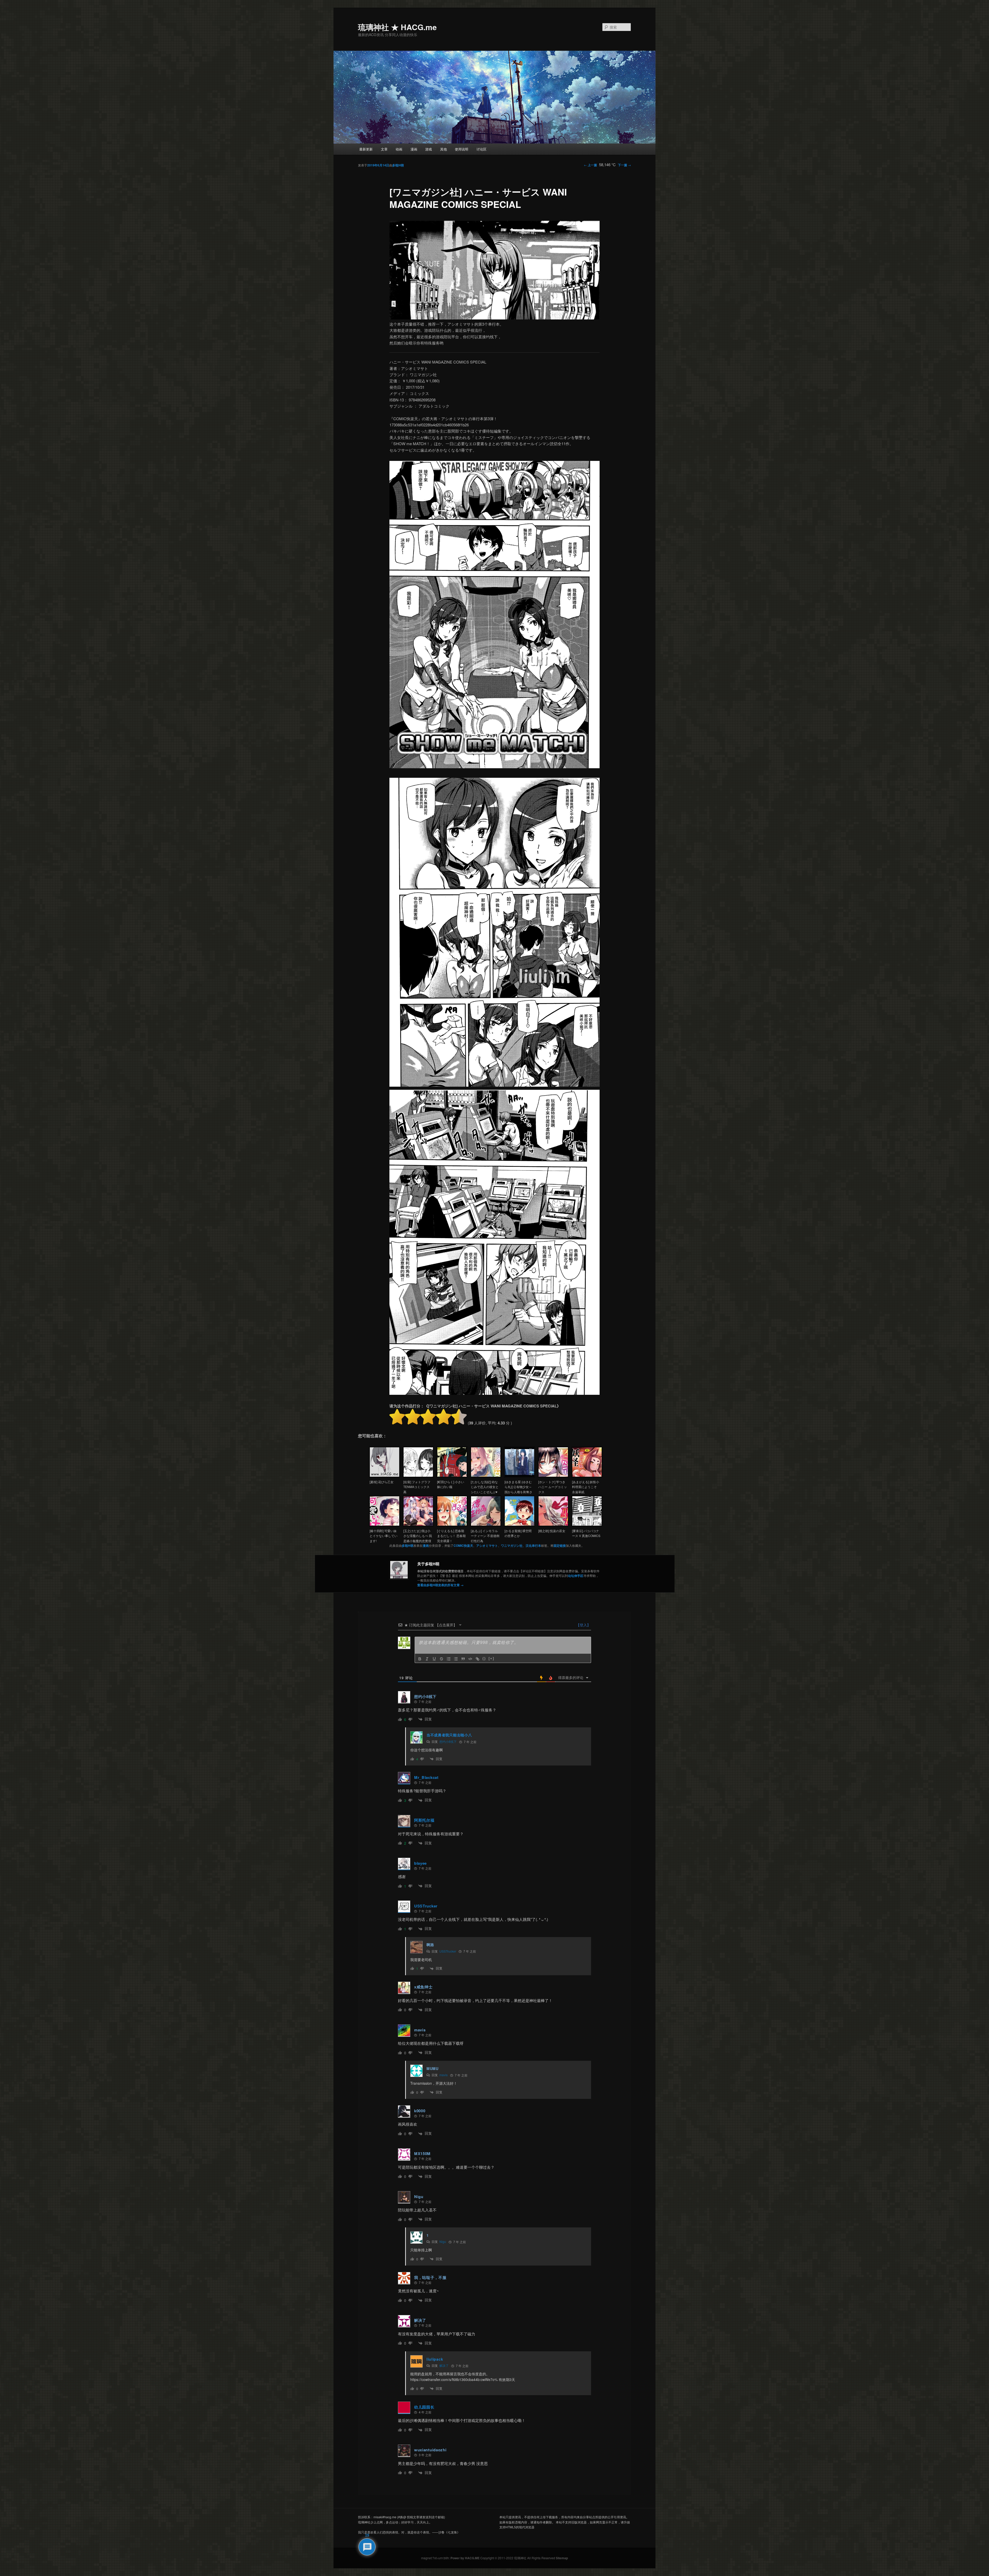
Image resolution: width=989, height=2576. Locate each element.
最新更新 (366, 149)
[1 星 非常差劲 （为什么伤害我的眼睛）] (397, 1417)
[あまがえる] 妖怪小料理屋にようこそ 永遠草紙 (586, 1487)
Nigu (443, 2241)
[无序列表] (456, 1659)
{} (484, 1658)
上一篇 (590, 165)
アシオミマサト (487, 1545)
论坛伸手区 (576, 1576)
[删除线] (441, 1659)
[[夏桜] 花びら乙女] (385, 1476)
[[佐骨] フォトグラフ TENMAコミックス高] (418, 1476)
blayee (420, 1863)
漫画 (414, 149)
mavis (444, 2075)
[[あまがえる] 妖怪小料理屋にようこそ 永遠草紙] (587, 1476)
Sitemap (562, 2558)
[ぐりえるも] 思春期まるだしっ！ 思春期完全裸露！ (451, 1536)
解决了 (444, 2365)
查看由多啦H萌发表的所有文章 (440, 1585)
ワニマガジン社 (512, 1545)
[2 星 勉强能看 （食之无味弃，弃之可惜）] (413, 1417)
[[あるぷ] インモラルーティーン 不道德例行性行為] (486, 1525)
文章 (384, 149)
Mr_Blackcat (426, 1777)
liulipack (435, 2359)
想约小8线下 (448, 1741)
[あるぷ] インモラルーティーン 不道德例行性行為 (485, 1536)
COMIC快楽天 (463, 1545)
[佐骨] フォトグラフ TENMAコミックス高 (417, 1487)
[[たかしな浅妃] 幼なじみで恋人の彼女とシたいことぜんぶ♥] (486, 1476)
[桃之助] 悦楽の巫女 (552, 1531)
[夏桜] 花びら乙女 (382, 1482)
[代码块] (470, 1659)
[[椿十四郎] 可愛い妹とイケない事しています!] (385, 1525)
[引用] (463, 1659)
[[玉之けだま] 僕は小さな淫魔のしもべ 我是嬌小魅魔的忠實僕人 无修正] (418, 1525)
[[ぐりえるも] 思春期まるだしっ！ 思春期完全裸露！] (452, 1525)
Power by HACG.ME (465, 2558)
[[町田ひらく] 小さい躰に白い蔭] (452, 1476)
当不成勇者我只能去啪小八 (449, 1735)
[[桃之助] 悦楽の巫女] (553, 1525)
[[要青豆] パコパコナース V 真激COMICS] (587, 1525)
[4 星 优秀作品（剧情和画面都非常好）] (444, 1417)
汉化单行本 (533, 1545)
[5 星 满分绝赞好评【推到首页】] (459, 1417)
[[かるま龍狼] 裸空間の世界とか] (519, 1525)
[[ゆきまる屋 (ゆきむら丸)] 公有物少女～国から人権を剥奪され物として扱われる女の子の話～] (519, 1476)
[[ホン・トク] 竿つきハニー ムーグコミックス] (553, 1476)
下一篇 (624, 165)
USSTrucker (426, 1906)
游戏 (429, 149)
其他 (444, 149)
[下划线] (434, 1659)
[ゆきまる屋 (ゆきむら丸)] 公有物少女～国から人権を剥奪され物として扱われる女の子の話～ (518, 1492)
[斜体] (427, 1659)
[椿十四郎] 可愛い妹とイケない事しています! (383, 1536)
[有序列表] (449, 1659)
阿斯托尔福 (424, 1820)
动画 (399, 149)
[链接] (478, 1659)
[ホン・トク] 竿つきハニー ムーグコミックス (553, 1487)
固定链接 (560, 1545)
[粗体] (420, 1659)
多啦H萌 (398, 165)
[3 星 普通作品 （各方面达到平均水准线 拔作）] (428, 1417)
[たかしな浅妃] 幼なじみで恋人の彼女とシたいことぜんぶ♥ (485, 1487)
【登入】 (583, 1625)
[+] (491, 1658)
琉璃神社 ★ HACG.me (397, 27)
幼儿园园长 (424, 2407)
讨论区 (481, 149)
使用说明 (462, 149)
